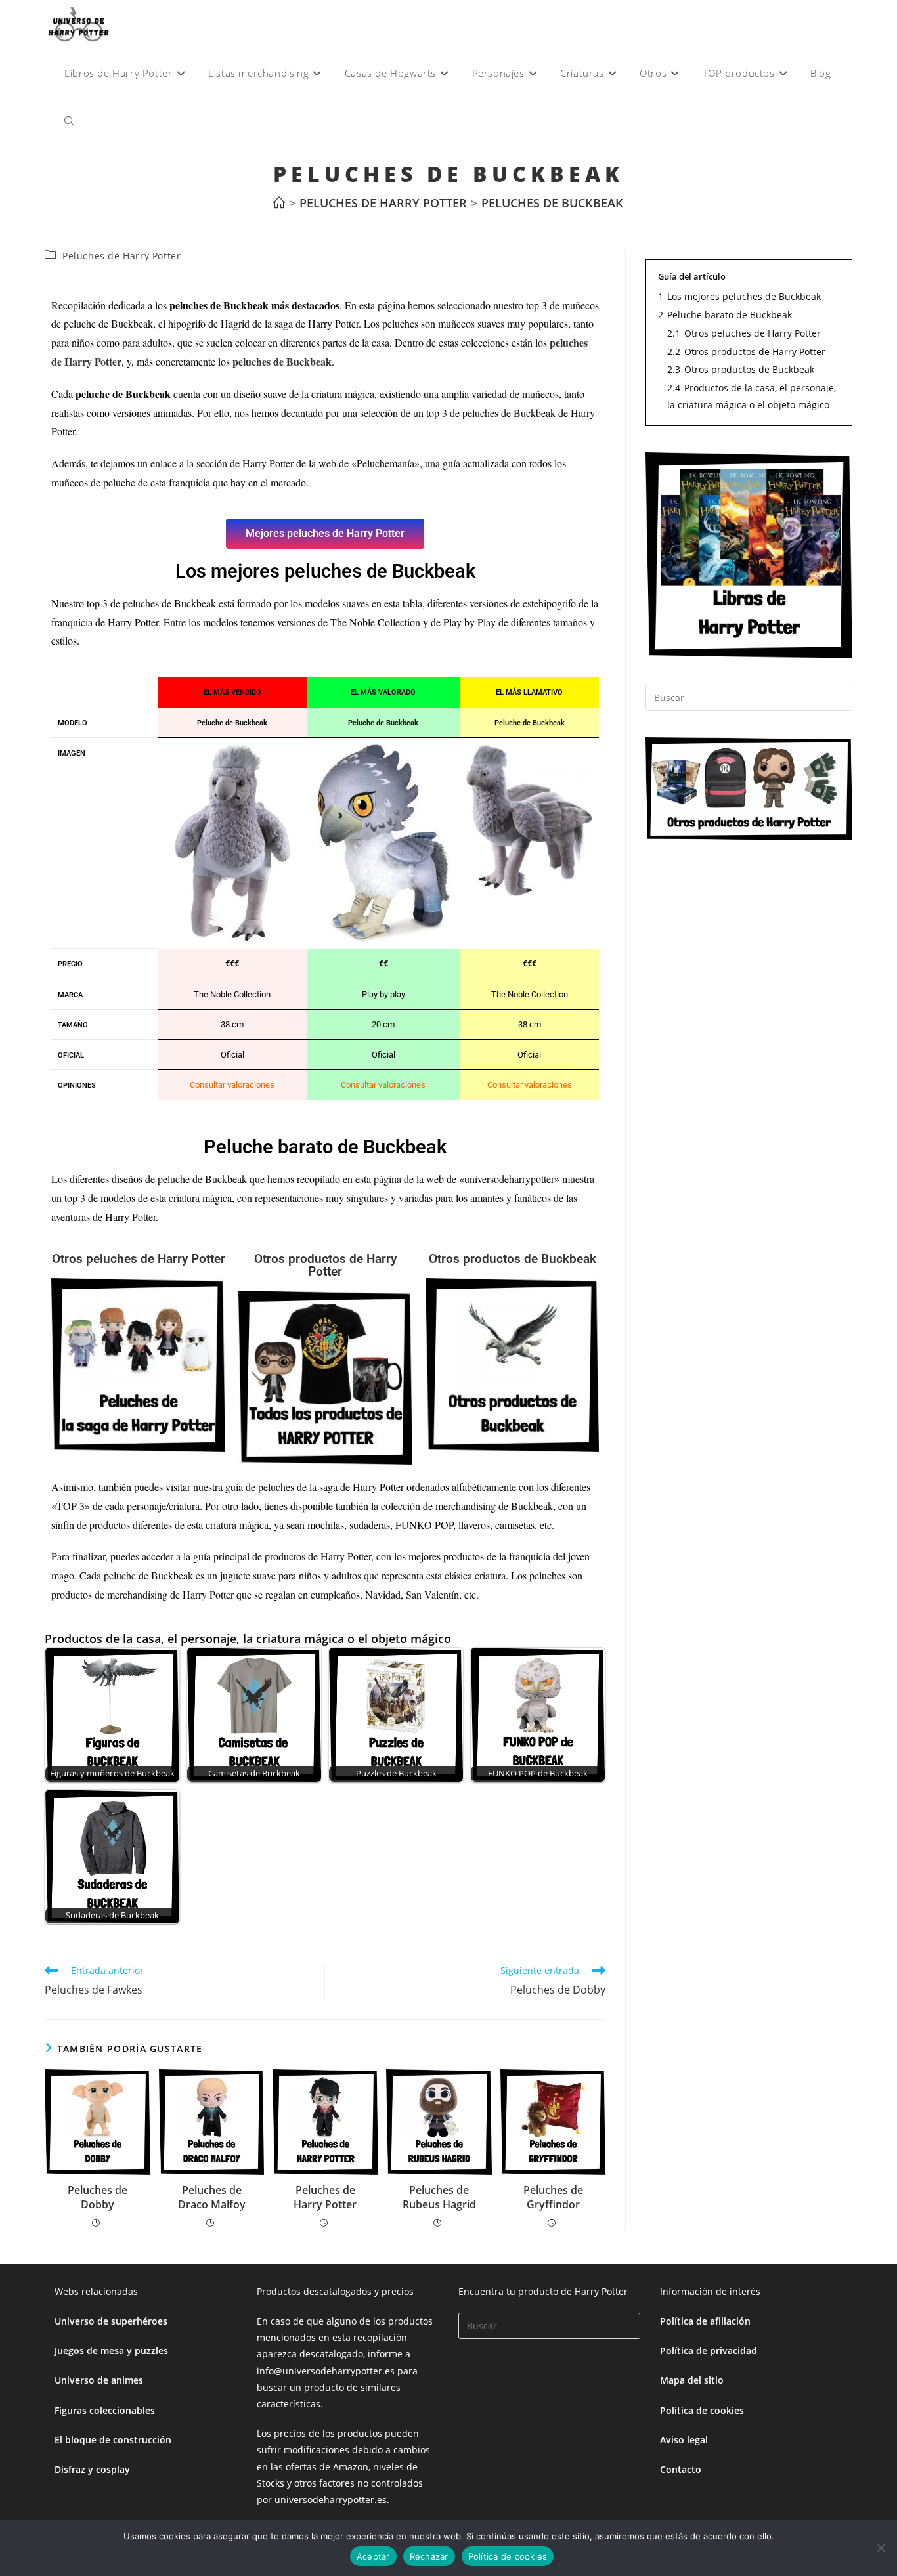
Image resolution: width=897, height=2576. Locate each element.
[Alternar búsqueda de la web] (69, 121)
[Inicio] (279, 203)
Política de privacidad (709, 2351)
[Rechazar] (881, 2548)
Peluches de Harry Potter (121, 256)
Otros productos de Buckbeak (513, 1259)
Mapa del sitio (692, 2380)
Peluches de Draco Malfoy (212, 2197)
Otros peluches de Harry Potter (139, 1259)
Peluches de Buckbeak (552, 203)
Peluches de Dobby (98, 2197)
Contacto (681, 2469)
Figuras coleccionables (105, 2410)
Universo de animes (99, 2380)
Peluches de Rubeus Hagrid (439, 2197)
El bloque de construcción (113, 2440)
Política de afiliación (705, 2321)
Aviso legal (684, 2440)
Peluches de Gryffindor (553, 2197)
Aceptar (373, 2556)
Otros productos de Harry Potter (325, 1265)
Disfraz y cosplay (92, 2469)
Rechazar (429, 2556)
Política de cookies (702, 2410)
